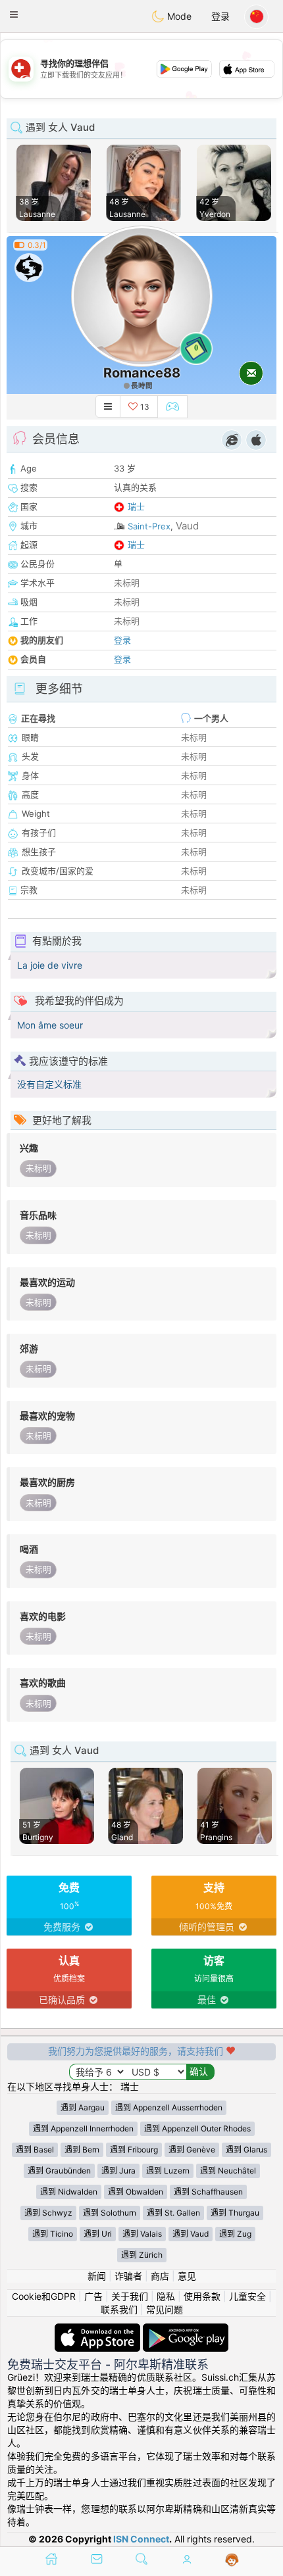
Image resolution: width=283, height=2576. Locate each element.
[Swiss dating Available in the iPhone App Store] (99, 2330)
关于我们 (130, 2296)
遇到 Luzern (168, 2171)
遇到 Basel (35, 2150)
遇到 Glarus (246, 2150)
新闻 (97, 2276)
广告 (93, 2296)
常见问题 (165, 2309)
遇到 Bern (82, 2150)
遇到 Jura (118, 2171)
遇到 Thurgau (235, 2213)
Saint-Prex (149, 526)
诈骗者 (128, 2276)
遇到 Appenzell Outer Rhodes (197, 2128)
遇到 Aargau (83, 2107)
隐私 (166, 2296)
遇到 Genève (192, 2150)
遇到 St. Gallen (173, 2213)
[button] (14, 14)
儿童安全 (247, 2296)
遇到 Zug (235, 2234)
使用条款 (202, 2296)
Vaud (187, 526)
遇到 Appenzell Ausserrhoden (169, 2107)
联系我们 (119, 2309)
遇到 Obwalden (136, 2192)
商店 (160, 2276)
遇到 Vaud (191, 2234)
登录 (220, 16)
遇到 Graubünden (59, 2171)
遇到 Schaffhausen (208, 2192)
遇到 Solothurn (110, 2213)
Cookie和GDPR (44, 2296)
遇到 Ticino (53, 2234)
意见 (187, 2276)
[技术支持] (232, 2560)
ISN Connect (141, 2539)
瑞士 (136, 506)
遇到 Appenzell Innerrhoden (83, 2128)
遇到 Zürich (142, 2255)
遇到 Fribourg (134, 2150)
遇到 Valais (142, 2234)
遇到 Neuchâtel (228, 2171)
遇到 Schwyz (48, 2213)
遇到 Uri (98, 2234)
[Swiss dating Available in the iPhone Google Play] (186, 2330)
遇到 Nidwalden (69, 2192)
